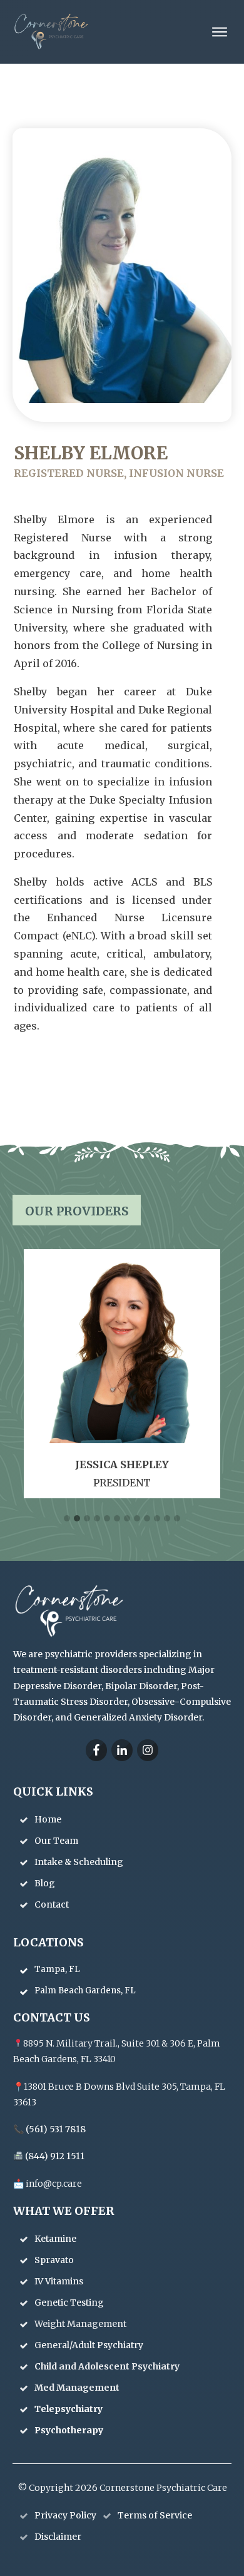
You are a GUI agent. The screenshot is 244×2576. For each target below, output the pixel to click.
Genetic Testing (70, 2303)
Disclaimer (58, 2537)
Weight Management (81, 2324)
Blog (45, 1883)
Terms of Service (155, 2515)
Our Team (56, 1841)
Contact (52, 1904)
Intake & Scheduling (79, 1862)
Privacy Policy (65, 2515)
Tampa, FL (57, 1969)
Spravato (55, 2260)
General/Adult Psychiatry (90, 2345)
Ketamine (56, 2239)
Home (48, 1819)
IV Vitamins (60, 2281)
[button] (67, 1519)
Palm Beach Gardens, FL (85, 1991)
